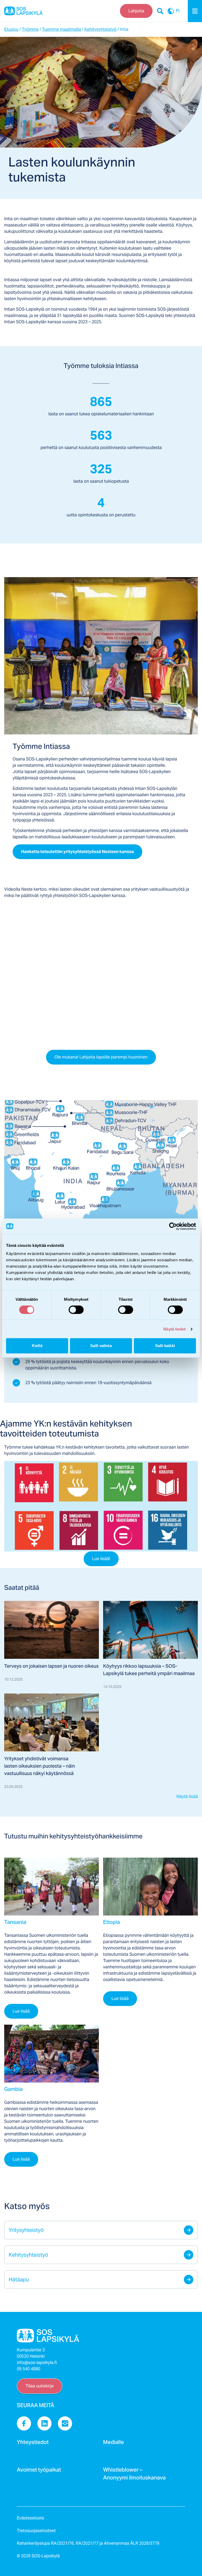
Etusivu (11, 29)
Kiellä (37, 1346)
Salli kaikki (165, 1346)
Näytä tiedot (175, 1329)
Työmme (30, 29)
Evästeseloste (31, 2518)
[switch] (76, 1310)
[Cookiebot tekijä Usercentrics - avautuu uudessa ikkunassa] (173, 1226)
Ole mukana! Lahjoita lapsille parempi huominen (101, 1057)
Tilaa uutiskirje (40, 2386)
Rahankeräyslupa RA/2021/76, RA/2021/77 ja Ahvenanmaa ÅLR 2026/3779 (88, 2543)
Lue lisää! (101, 1559)
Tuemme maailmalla (62, 29)
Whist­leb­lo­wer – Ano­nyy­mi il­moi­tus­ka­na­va (134, 2475)
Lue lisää (21, 2011)
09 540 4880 (29, 2369)
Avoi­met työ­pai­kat (39, 2471)
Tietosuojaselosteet (36, 2531)
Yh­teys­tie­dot (33, 2444)
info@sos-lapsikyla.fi (37, 2363)
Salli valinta (101, 1346)
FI (178, 11)
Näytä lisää (187, 1796)
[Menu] (195, 11)
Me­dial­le (113, 2444)
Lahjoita (136, 11)
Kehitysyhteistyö (100, 29)
